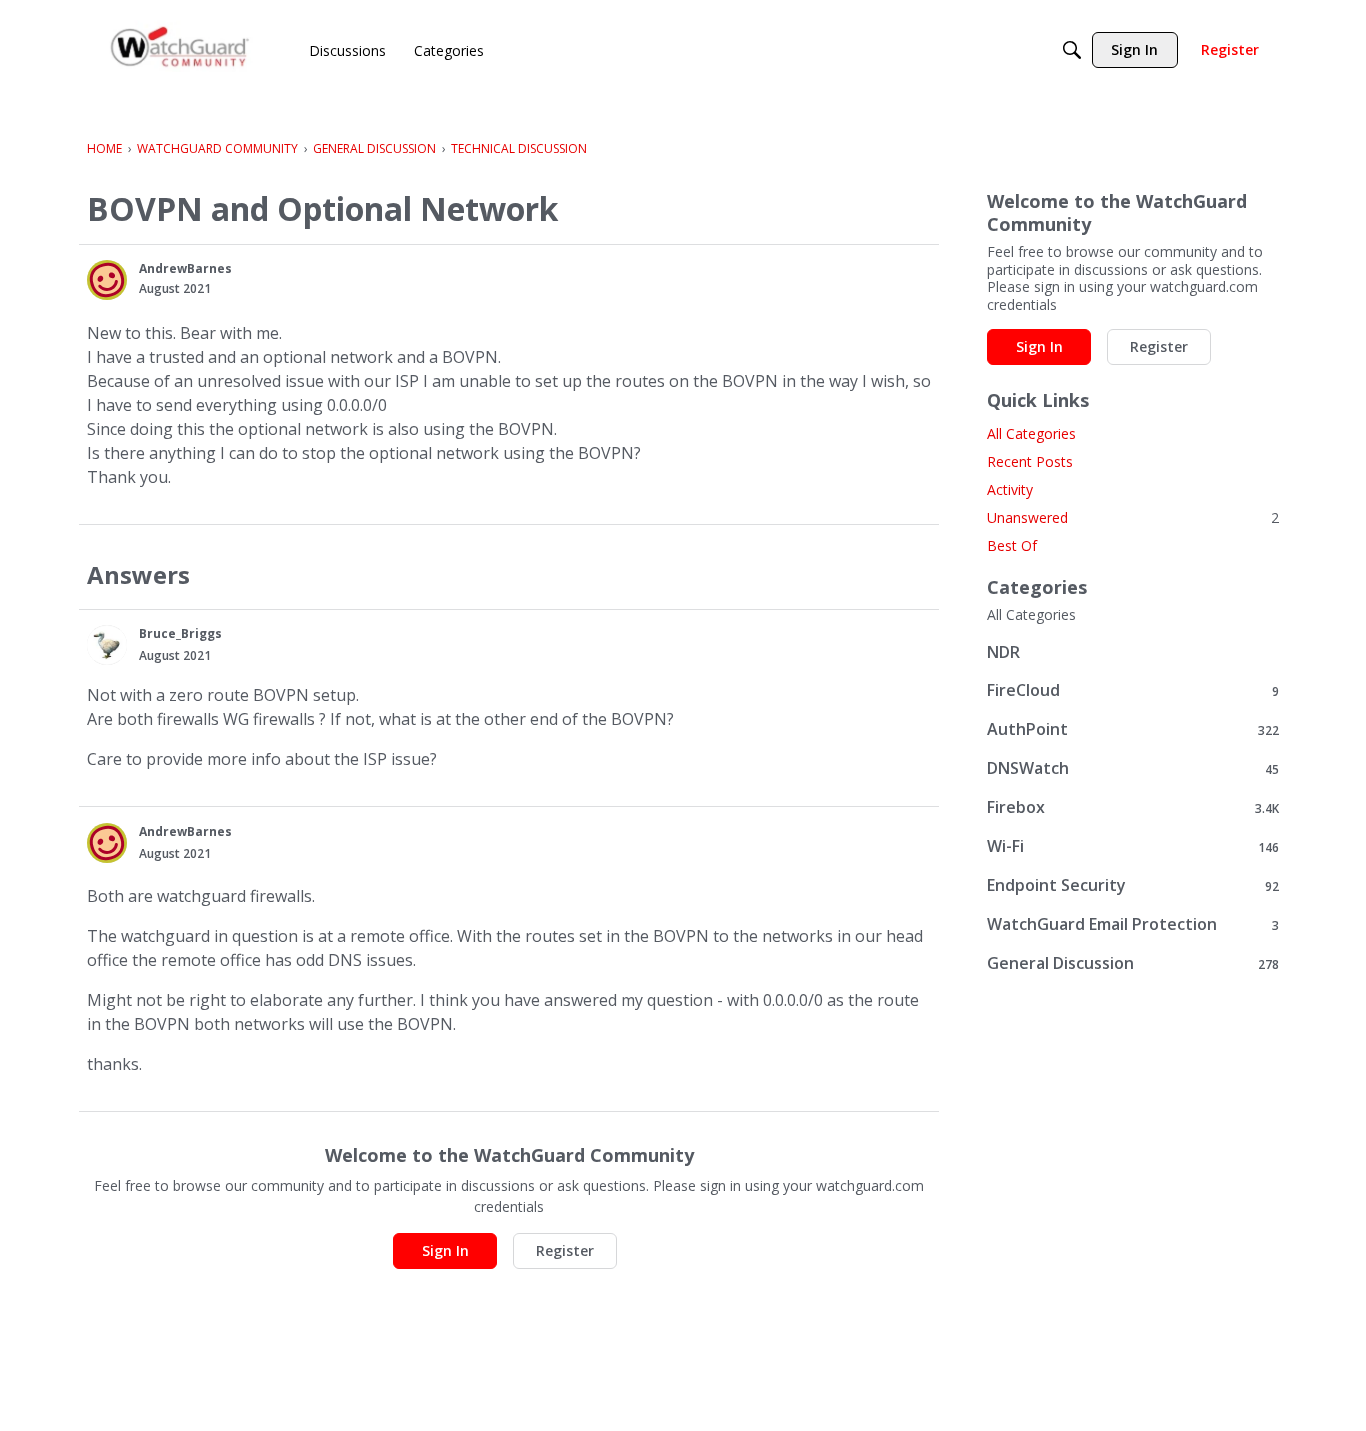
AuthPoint (1133, 729)
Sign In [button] (445, 1250)
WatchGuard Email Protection (1133, 924)
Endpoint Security (1133, 885)
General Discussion (1133, 963)
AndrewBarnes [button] (185, 268)
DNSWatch (1133, 768)
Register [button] (565, 1250)
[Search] (1072, 50)
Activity (1010, 489)
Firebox (1133, 807)
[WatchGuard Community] (181, 50)
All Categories (1031, 433)
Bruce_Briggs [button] (180, 633)
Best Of (1012, 545)
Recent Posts (1030, 461)
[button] (107, 280)
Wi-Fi (1133, 846)
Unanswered (1133, 517)
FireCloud (1133, 690)
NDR (1003, 652)
